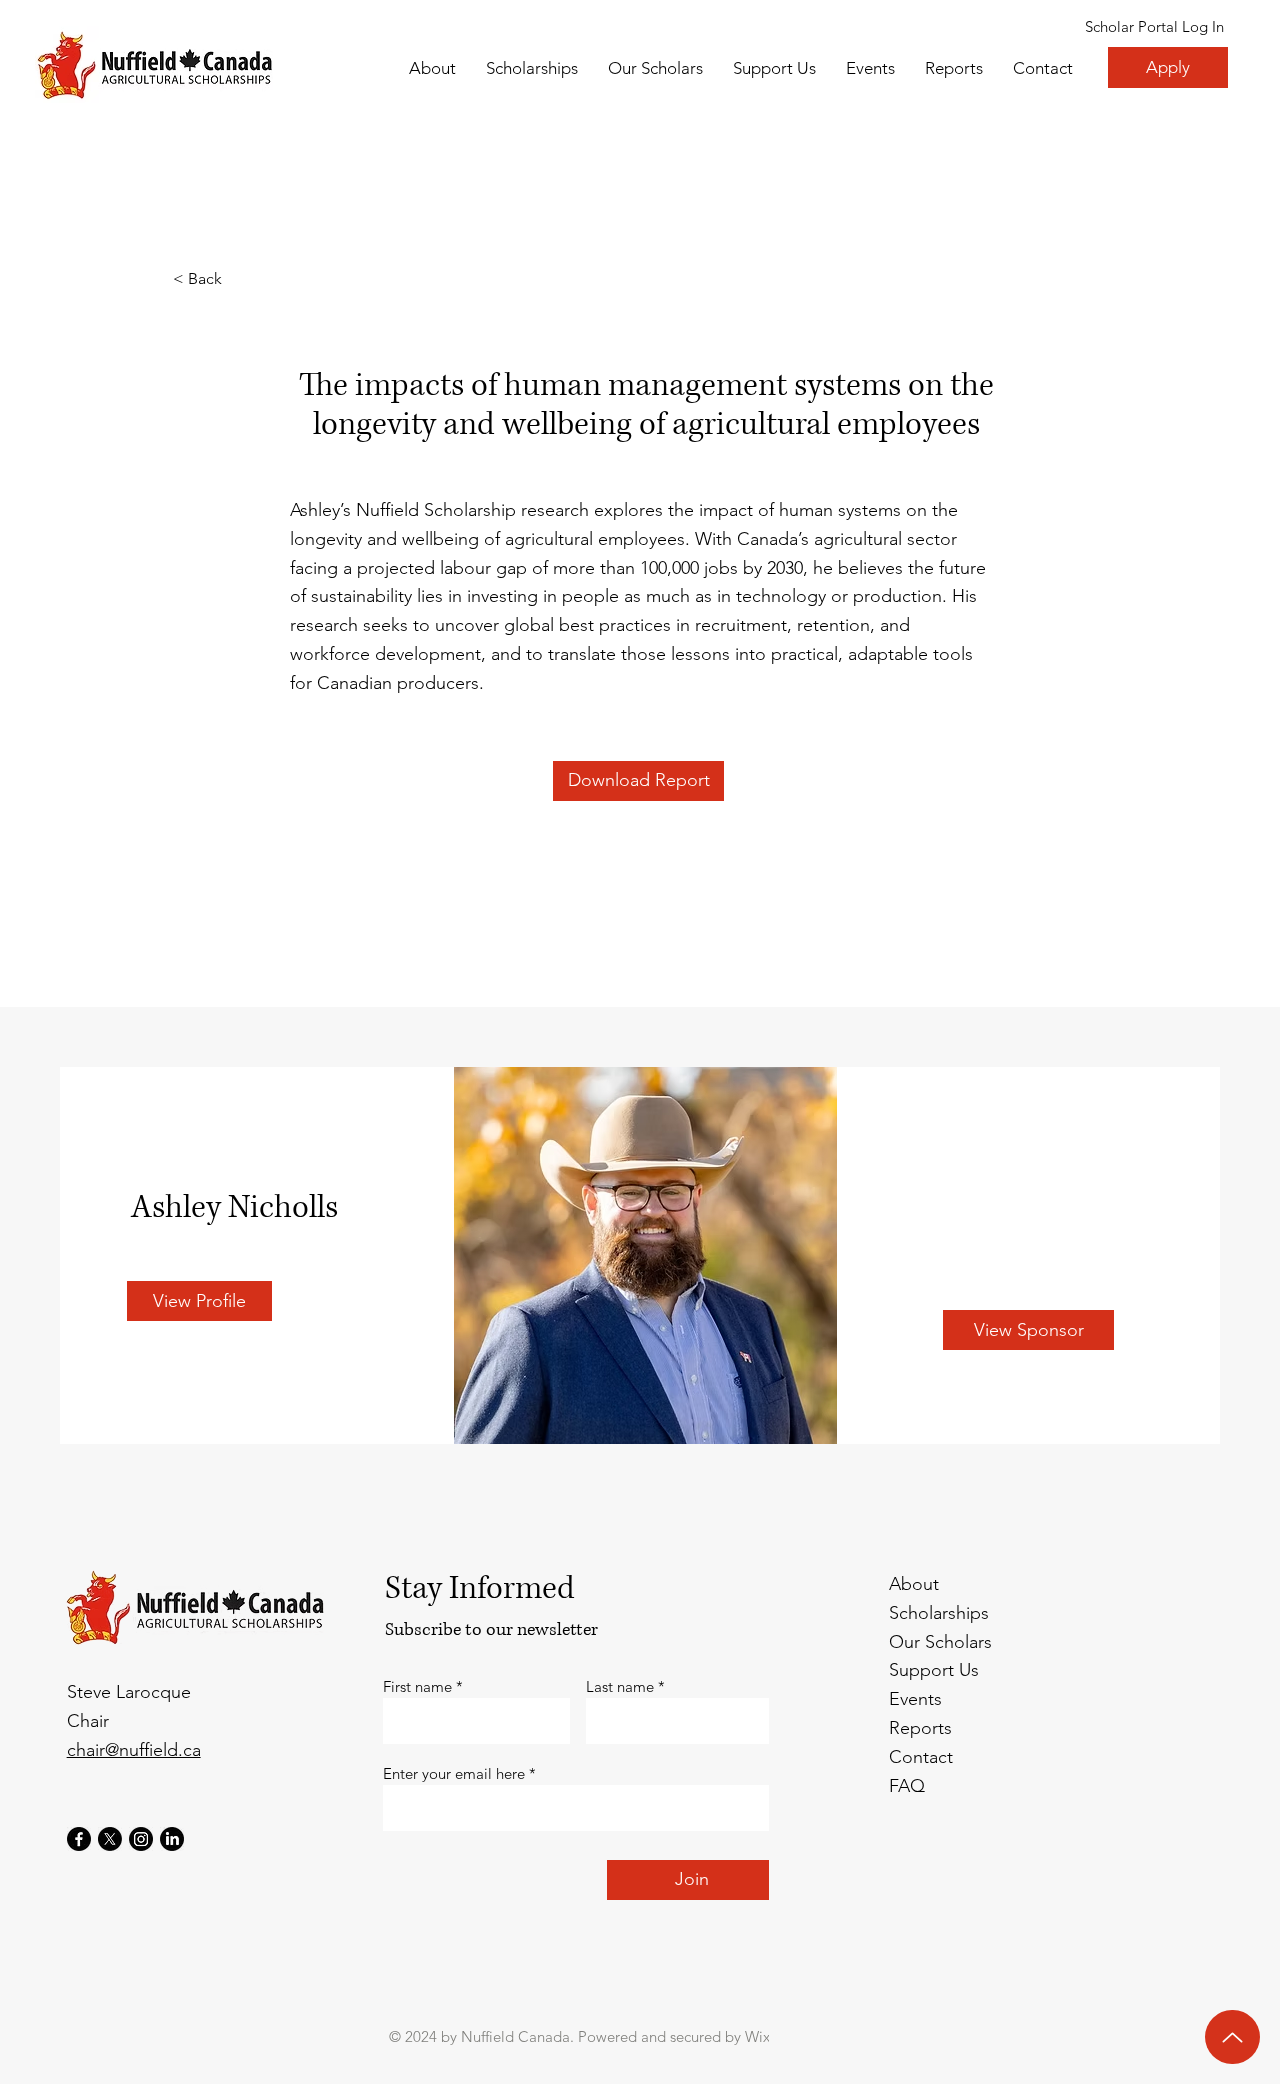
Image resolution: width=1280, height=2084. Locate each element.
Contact (921, 1757)
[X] (110, 1839)
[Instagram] (141, 1839)
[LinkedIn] (172, 1839)
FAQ (907, 1786)
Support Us (934, 1670)
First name (417, 1686)
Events (915, 1699)
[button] (655, 68)
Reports (920, 1728)
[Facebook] (79, 1839)
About (914, 1584)
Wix (757, 2036)
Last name (620, 1686)
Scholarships (939, 1613)
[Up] (1232, 2037)
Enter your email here (454, 1773)
